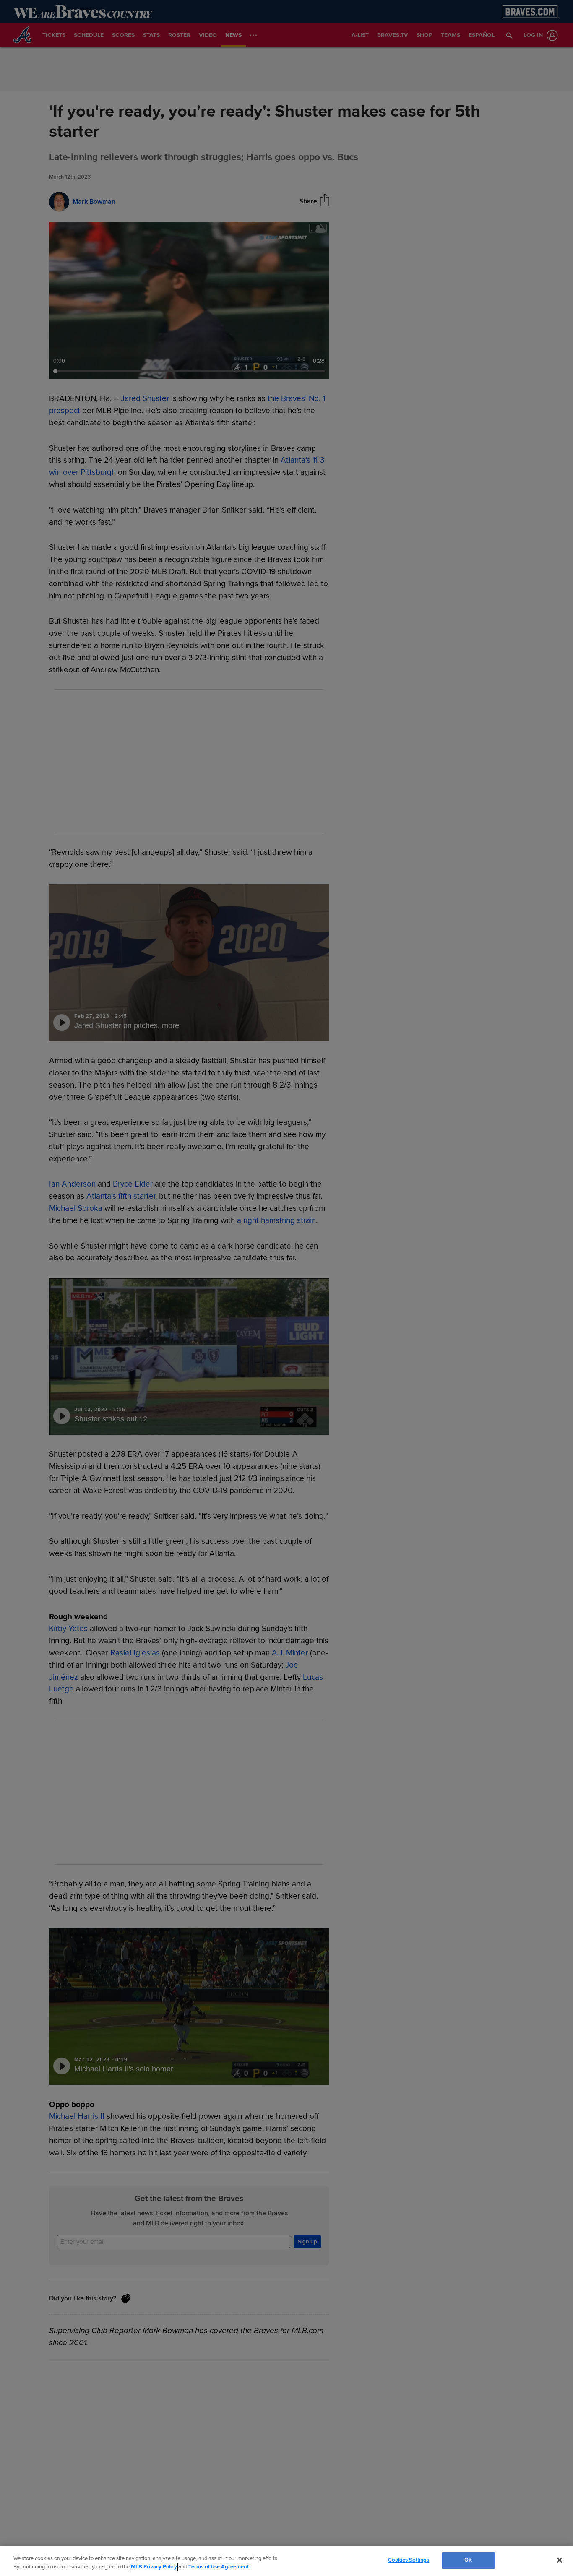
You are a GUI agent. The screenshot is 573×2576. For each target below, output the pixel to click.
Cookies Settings (409, 2560)
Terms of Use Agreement (219, 2567)
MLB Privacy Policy (154, 2567)
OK (468, 2560)
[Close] (560, 2560)
